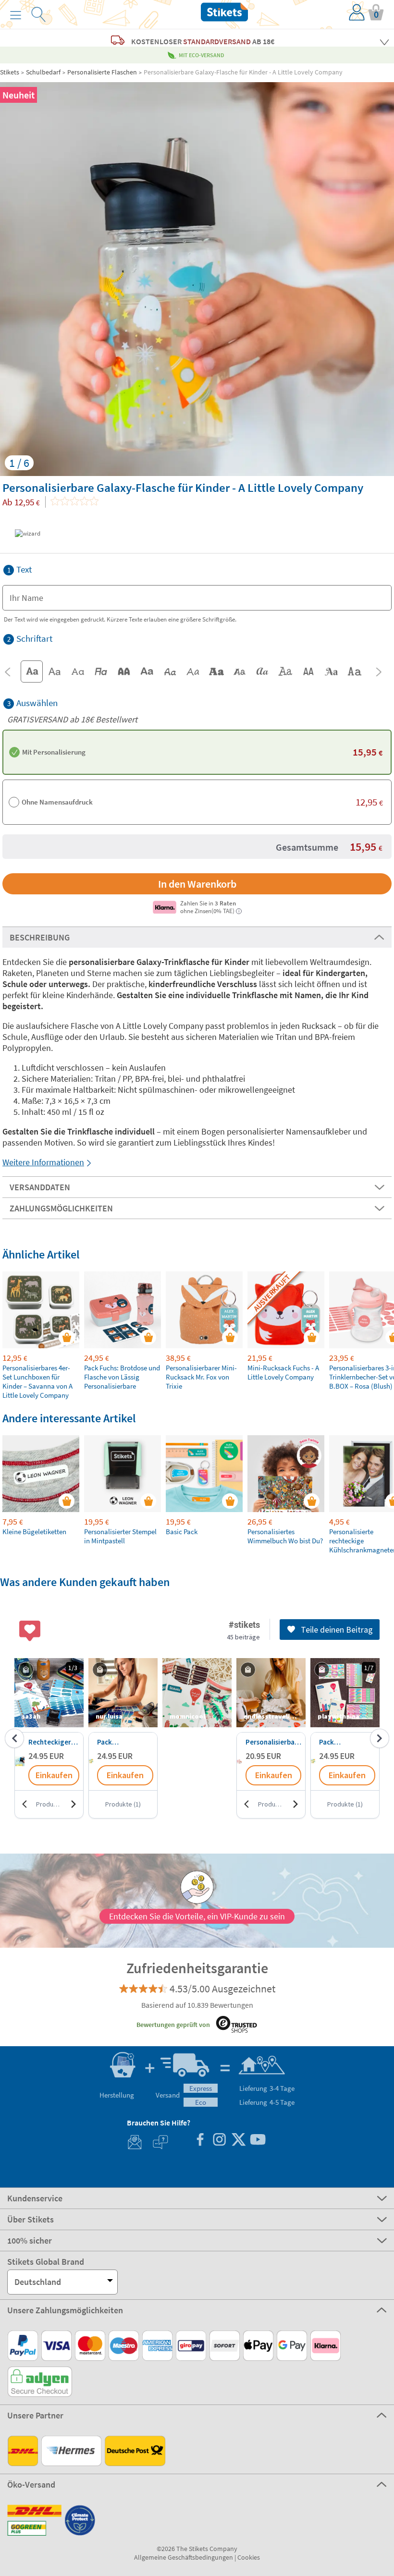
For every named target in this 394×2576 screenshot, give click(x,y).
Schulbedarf (43, 72)
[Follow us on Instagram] (219, 2141)
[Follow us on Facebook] (200, 2141)
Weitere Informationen (43, 1162)
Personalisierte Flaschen (102, 72)
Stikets (10, 72)
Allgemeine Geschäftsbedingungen (184, 2557)
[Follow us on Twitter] (238, 2141)
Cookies (249, 2557)
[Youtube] (258, 2141)
